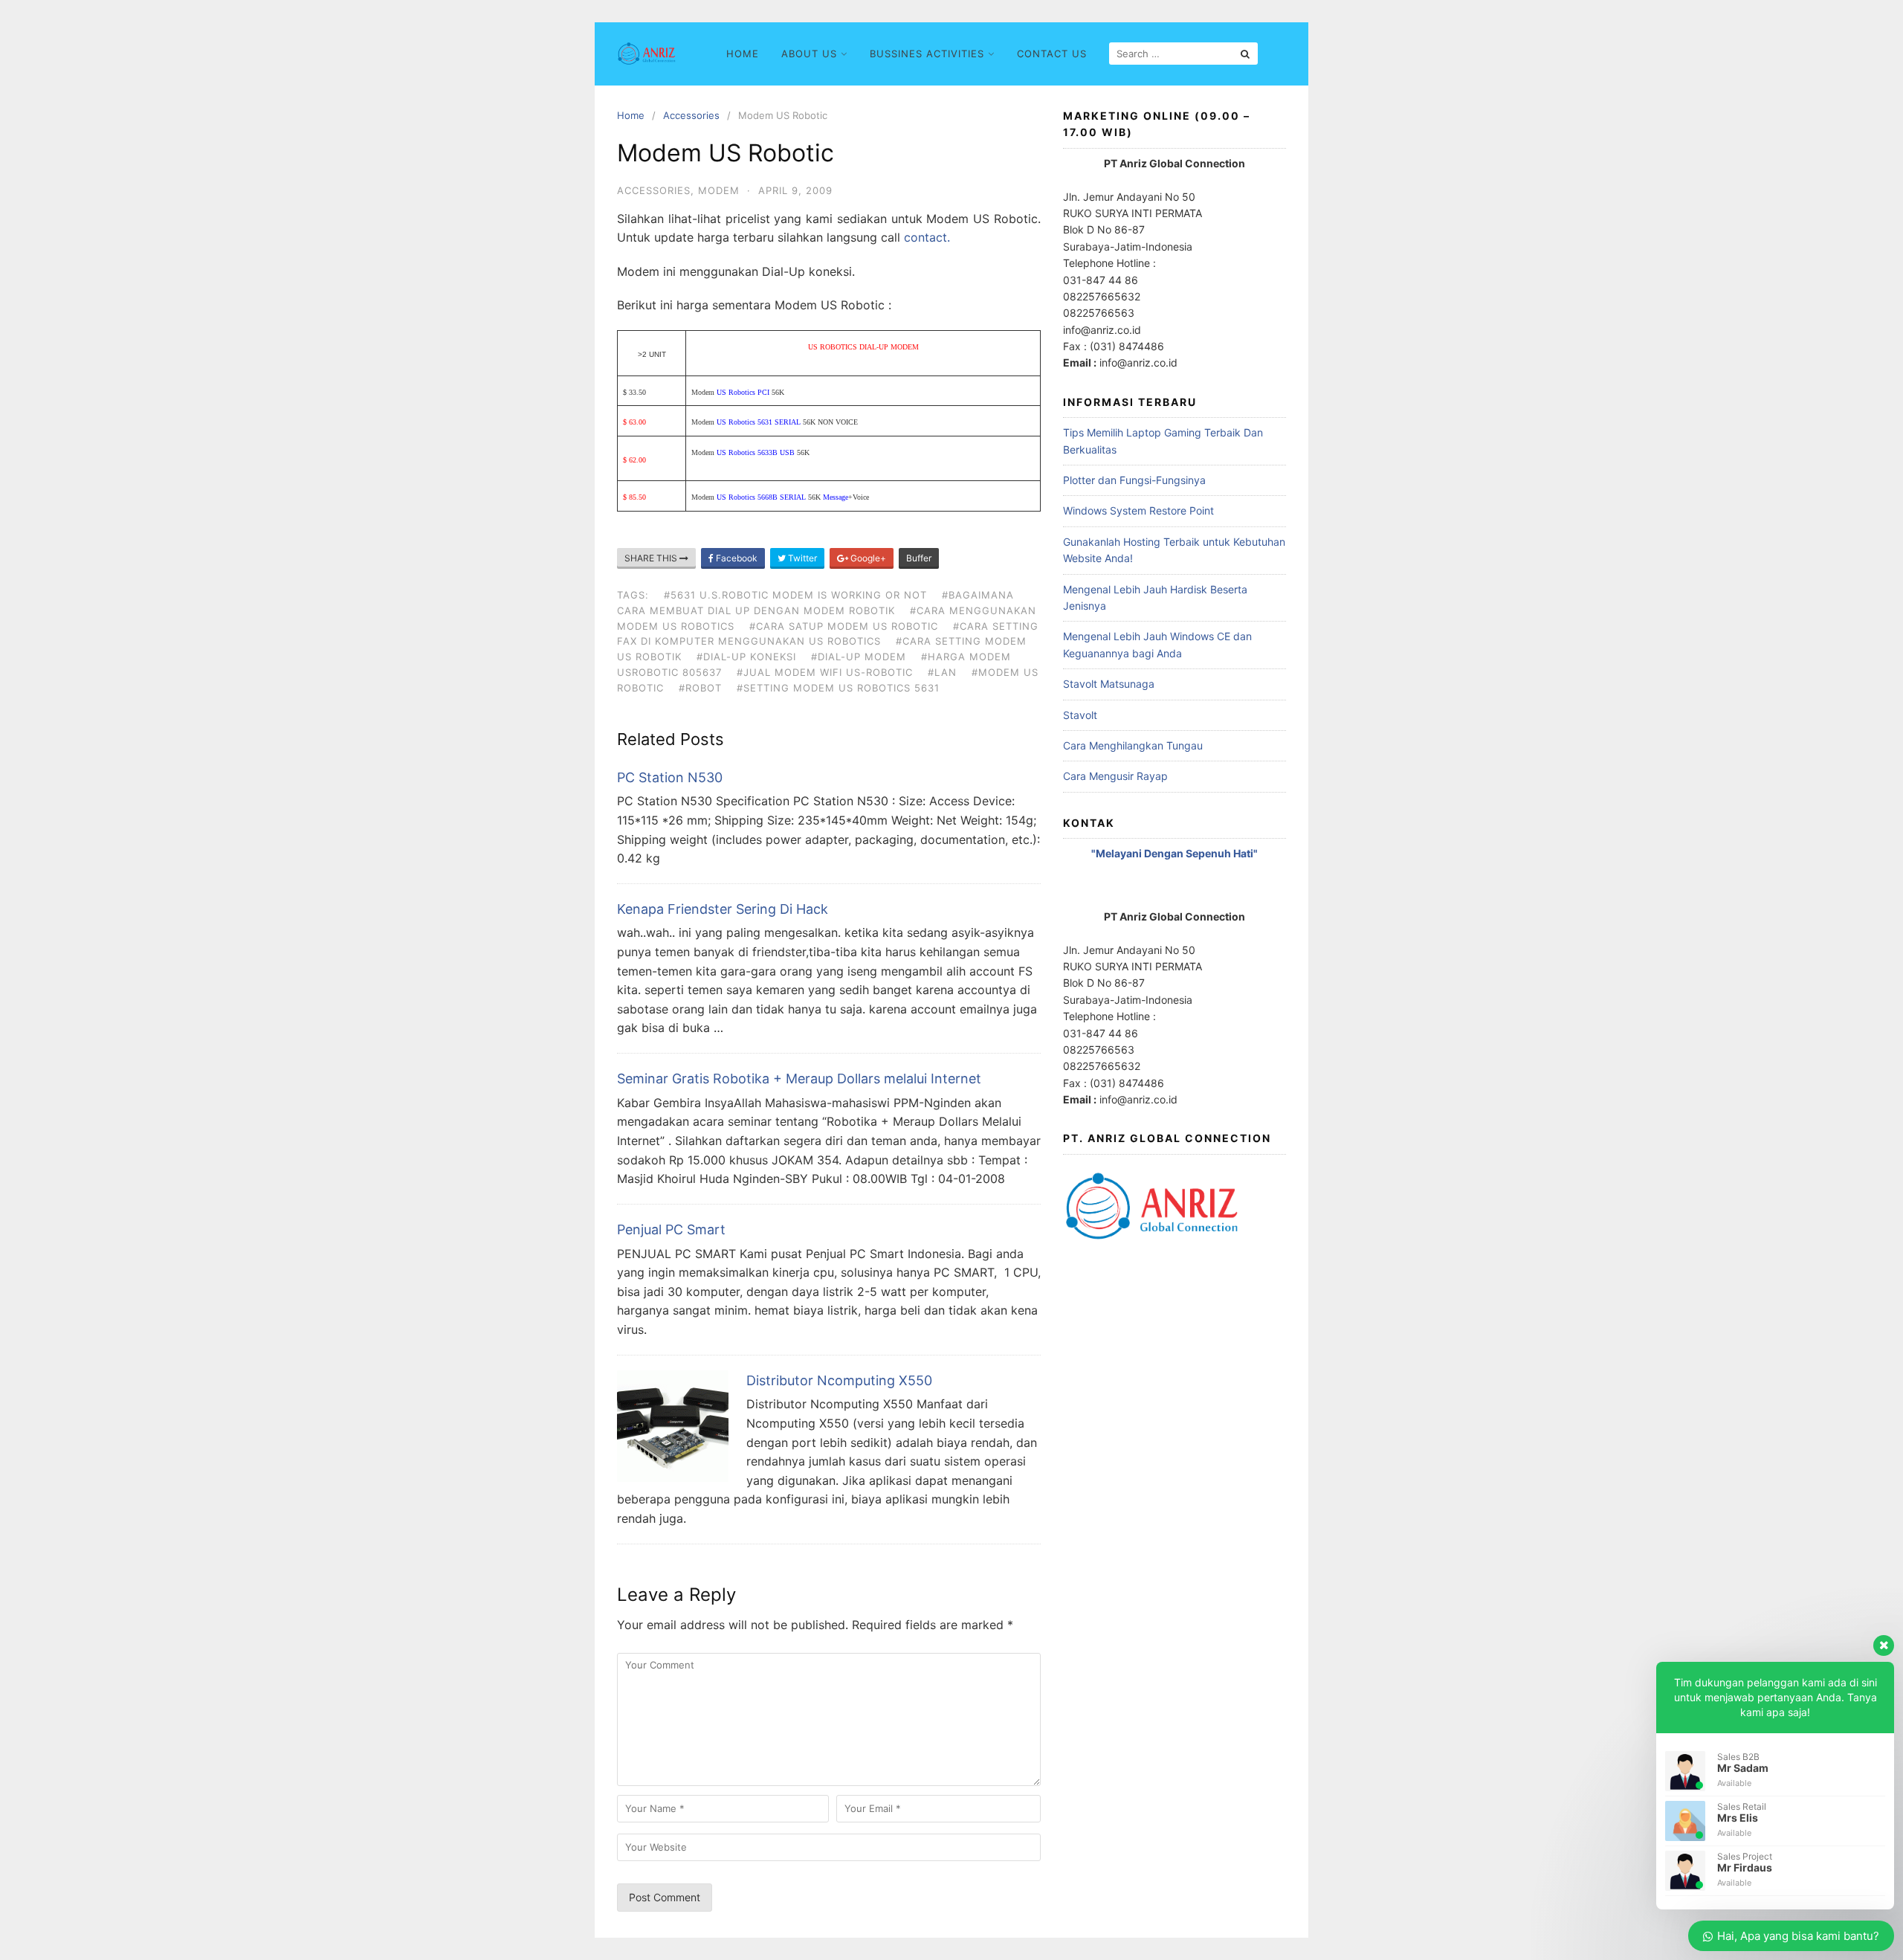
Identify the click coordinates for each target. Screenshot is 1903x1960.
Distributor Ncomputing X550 (839, 1380)
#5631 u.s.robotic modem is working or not (795, 595)
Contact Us (1052, 54)
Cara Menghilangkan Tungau (1133, 745)
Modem (719, 190)
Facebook (736, 558)
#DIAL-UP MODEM (859, 657)
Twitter (801, 558)
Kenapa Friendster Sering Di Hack (723, 909)
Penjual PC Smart (671, 1229)
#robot (700, 688)
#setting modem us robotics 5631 (838, 688)
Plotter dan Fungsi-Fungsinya (1134, 480)
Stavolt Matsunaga (1109, 684)
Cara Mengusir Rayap (1115, 776)
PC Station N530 (670, 777)
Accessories (691, 115)
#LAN (942, 672)
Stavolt (1080, 715)
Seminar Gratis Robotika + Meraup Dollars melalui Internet (799, 1079)
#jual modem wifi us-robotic (825, 672)
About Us (809, 54)
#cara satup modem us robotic (844, 626)
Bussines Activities (927, 54)
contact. (927, 237)
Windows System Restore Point (1138, 510)
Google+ (867, 558)
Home (743, 54)
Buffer (919, 558)
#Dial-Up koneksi (746, 657)
